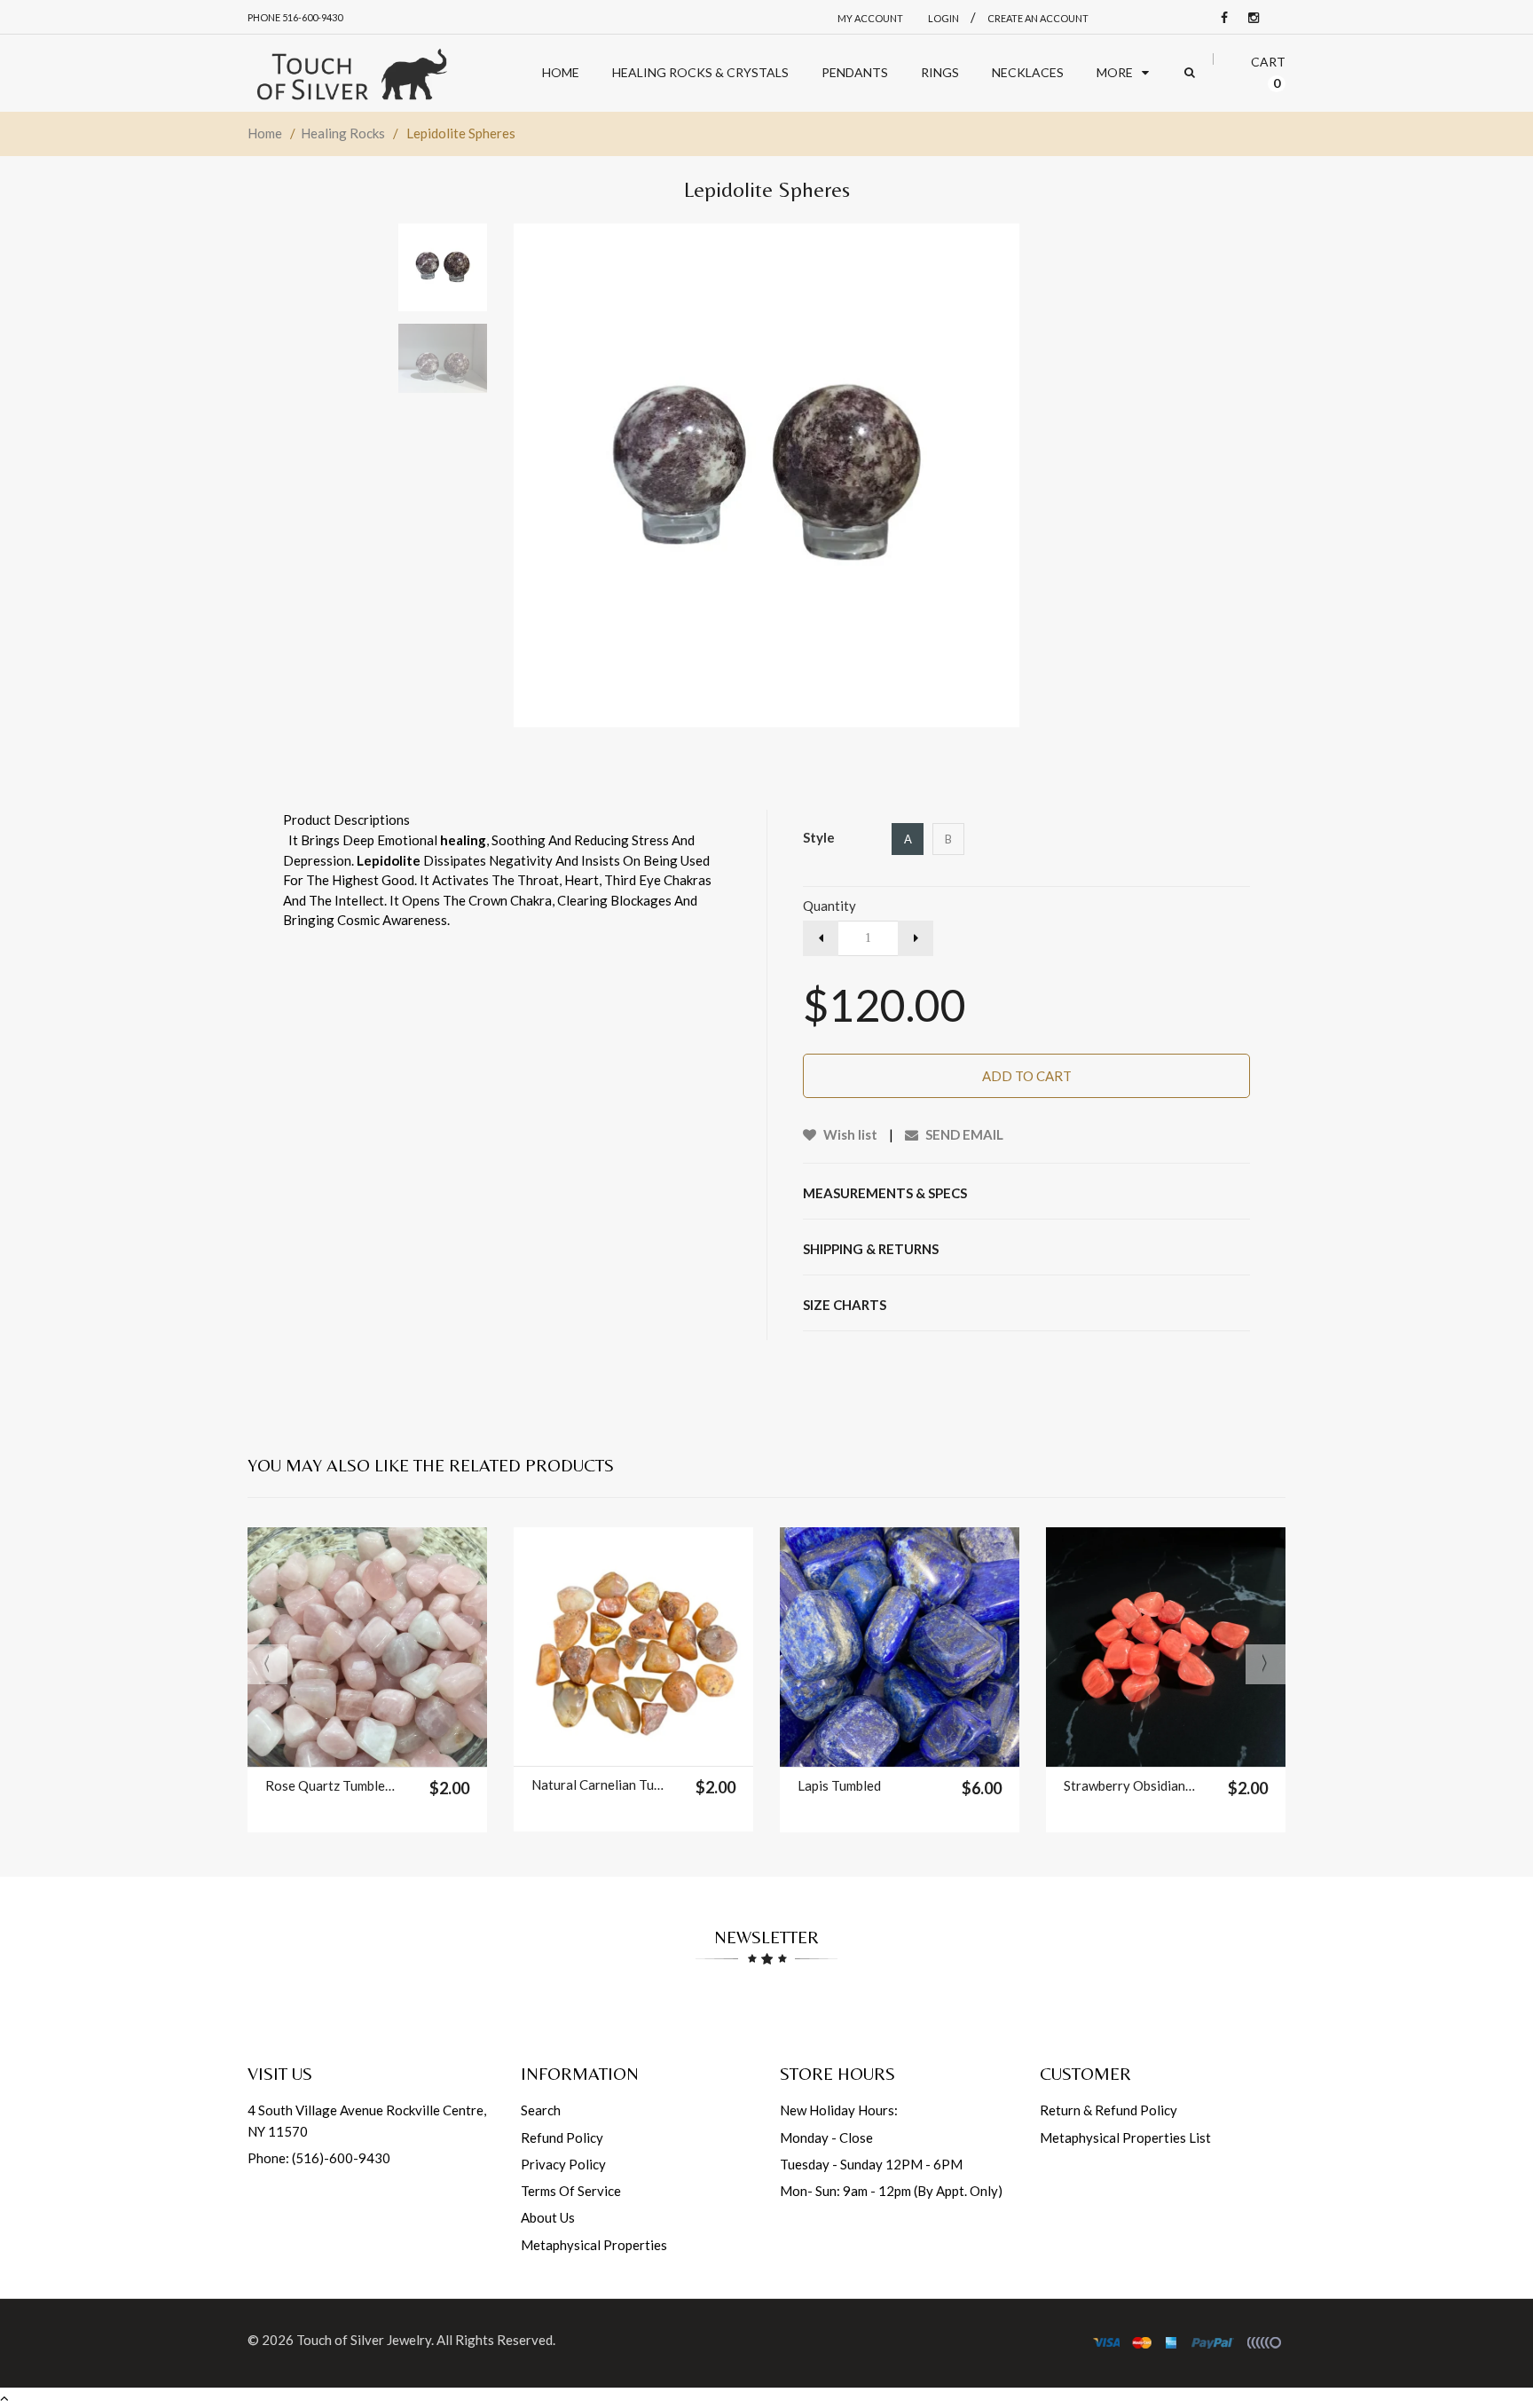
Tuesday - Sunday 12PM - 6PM (871, 2164)
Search (541, 2110)
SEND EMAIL (963, 1134)
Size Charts (845, 1305)
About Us (548, 2217)
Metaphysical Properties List (1125, 2137)
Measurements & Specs (885, 1193)
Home (265, 133)
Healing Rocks (343, 133)
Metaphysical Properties (594, 2245)
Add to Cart (1027, 1076)
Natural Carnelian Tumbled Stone (597, 1784)
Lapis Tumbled (839, 1785)
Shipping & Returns (871, 1249)
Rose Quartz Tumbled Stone (331, 1785)
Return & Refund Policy (1108, 2110)
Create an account (1038, 18)
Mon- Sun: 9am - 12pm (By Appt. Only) (891, 2191)
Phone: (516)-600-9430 (319, 2158)
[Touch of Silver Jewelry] (351, 73)
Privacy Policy (563, 2164)
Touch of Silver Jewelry (364, 2340)
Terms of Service (571, 2191)
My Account (870, 18)
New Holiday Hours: (839, 2110)
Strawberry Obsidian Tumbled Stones (1130, 1785)
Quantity (829, 906)
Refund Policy (562, 2137)
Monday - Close (826, 2137)
